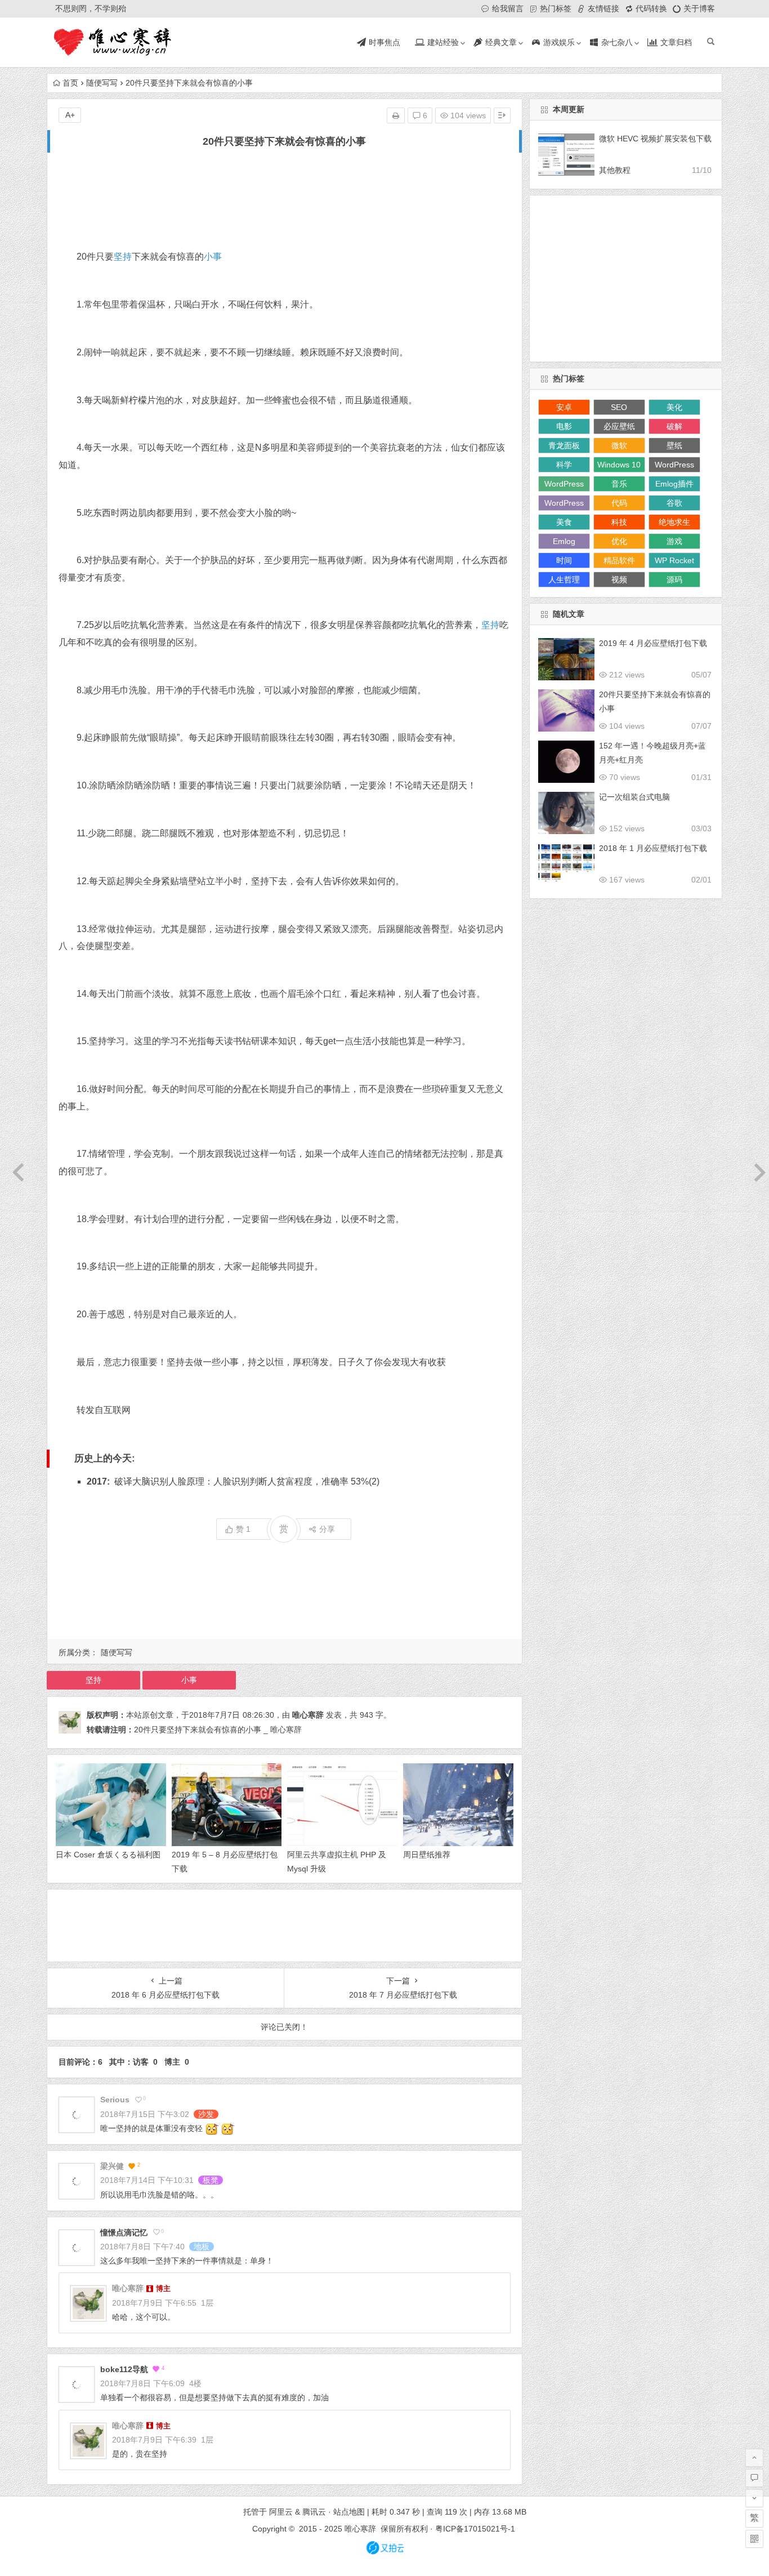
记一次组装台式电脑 (634, 797)
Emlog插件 (674, 484)
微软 (619, 445)
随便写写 (102, 83)
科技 (619, 522)
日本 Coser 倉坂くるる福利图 (108, 1855)
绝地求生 (674, 522)
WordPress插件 (564, 505)
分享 (327, 1529)
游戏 (674, 541)
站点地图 (349, 2512)
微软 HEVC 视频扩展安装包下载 (655, 139)
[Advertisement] (285, 199)
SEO (619, 407)
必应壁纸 (619, 426)
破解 (674, 426)
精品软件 (619, 560)
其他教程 (615, 170)
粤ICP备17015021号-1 (476, 2529)
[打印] (396, 115)
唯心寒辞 (308, 1715)
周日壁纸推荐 (427, 1855)
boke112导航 (124, 2369)
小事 (213, 257)
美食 (564, 522)
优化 (619, 541)
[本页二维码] (754, 2539)
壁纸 (674, 445)
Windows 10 (619, 465)
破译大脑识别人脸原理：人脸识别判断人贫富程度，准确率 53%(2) (247, 1481)
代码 (619, 503)
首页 (70, 83)
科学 (564, 465)
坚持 (123, 257)
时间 (564, 560)
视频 (619, 580)
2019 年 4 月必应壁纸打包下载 (653, 643)
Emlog (564, 541)
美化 (674, 407)
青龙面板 (564, 445)
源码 (674, 580)
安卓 (564, 407)
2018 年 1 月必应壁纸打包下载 (653, 848)
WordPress (674, 465)
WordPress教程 (564, 485)
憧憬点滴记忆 (124, 2232)
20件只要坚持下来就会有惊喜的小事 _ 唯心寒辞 (218, 1730)
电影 (564, 426)
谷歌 (674, 503)
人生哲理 (564, 580)
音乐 (619, 484)
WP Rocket (674, 560)
